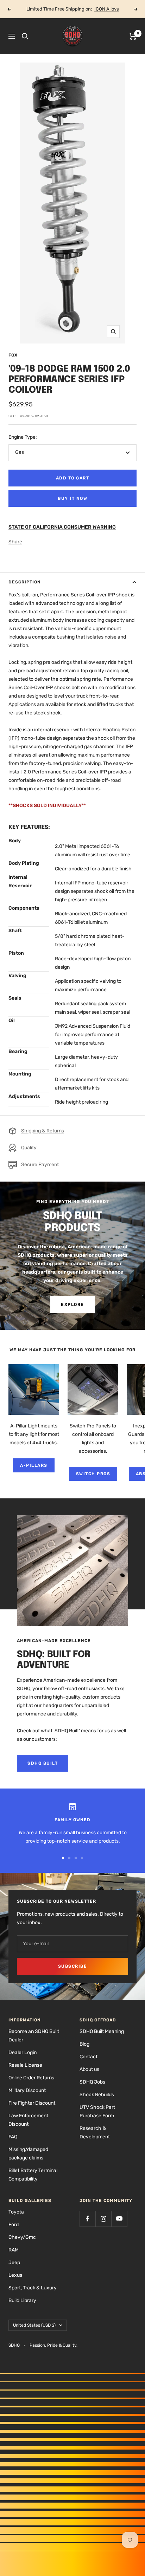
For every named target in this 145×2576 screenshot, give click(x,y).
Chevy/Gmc (22, 2237)
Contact (89, 2057)
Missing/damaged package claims (28, 2154)
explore (72, 1305)
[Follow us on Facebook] (87, 2219)
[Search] (25, 36)
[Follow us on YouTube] (119, 2219)
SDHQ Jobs (92, 2082)
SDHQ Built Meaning (102, 2031)
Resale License (25, 2065)
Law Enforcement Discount (28, 2120)
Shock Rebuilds (97, 2095)
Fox (13, 355)
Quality (29, 1148)
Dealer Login (23, 2052)
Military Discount (27, 2090)
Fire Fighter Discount (32, 2103)
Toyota (16, 2212)
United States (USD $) (34, 2325)
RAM (14, 2250)
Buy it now (72, 498)
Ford (14, 2225)
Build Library (22, 2300)
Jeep (14, 2263)
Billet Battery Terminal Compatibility (33, 2175)
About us (89, 2069)
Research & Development (95, 2133)
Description (25, 582)
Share (15, 542)
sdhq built (43, 1763)
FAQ (13, 2137)
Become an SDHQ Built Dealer (34, 2036)
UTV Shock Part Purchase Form (97, 2111)
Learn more (98, 9)
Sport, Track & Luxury (33, 2288)
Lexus (15, 2275)
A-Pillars (34, 1465)
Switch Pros (93, 1474)
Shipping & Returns (43, 1131)
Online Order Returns (31, 2078)
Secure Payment (40, 1165)
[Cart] (133, 36)
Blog (84, 2044)
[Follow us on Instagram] (103, 2219)
